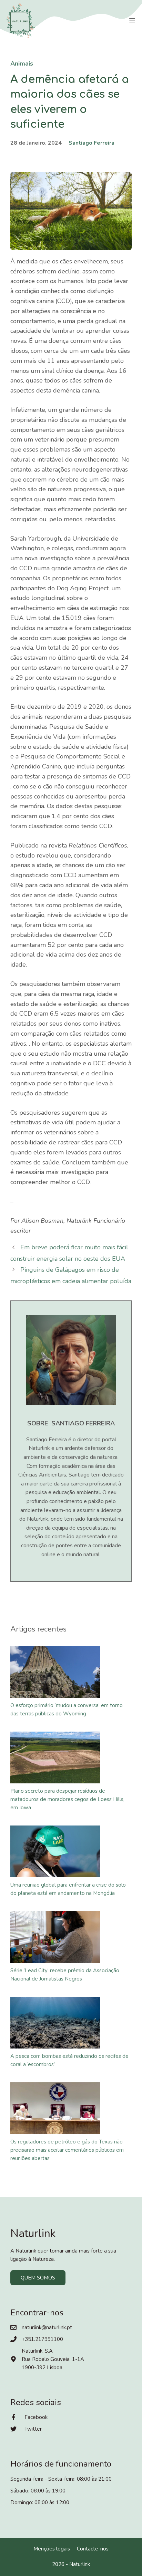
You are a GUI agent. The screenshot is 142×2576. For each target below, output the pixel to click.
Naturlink (80, 2564)
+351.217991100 (42, 2339)
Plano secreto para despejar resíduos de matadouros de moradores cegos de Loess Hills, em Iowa (67, 1799)
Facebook (36, 2417)
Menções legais (52, 2549)
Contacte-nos (93, 2549)
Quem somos (38, 2278)
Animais (22, 64)
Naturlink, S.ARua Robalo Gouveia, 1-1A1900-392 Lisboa (53, 2359)
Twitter (33, 2429)
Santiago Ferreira (92, 143)
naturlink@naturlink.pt (47, 2327)
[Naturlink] (21, 21)
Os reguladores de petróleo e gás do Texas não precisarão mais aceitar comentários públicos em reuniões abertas (67, 2150)
